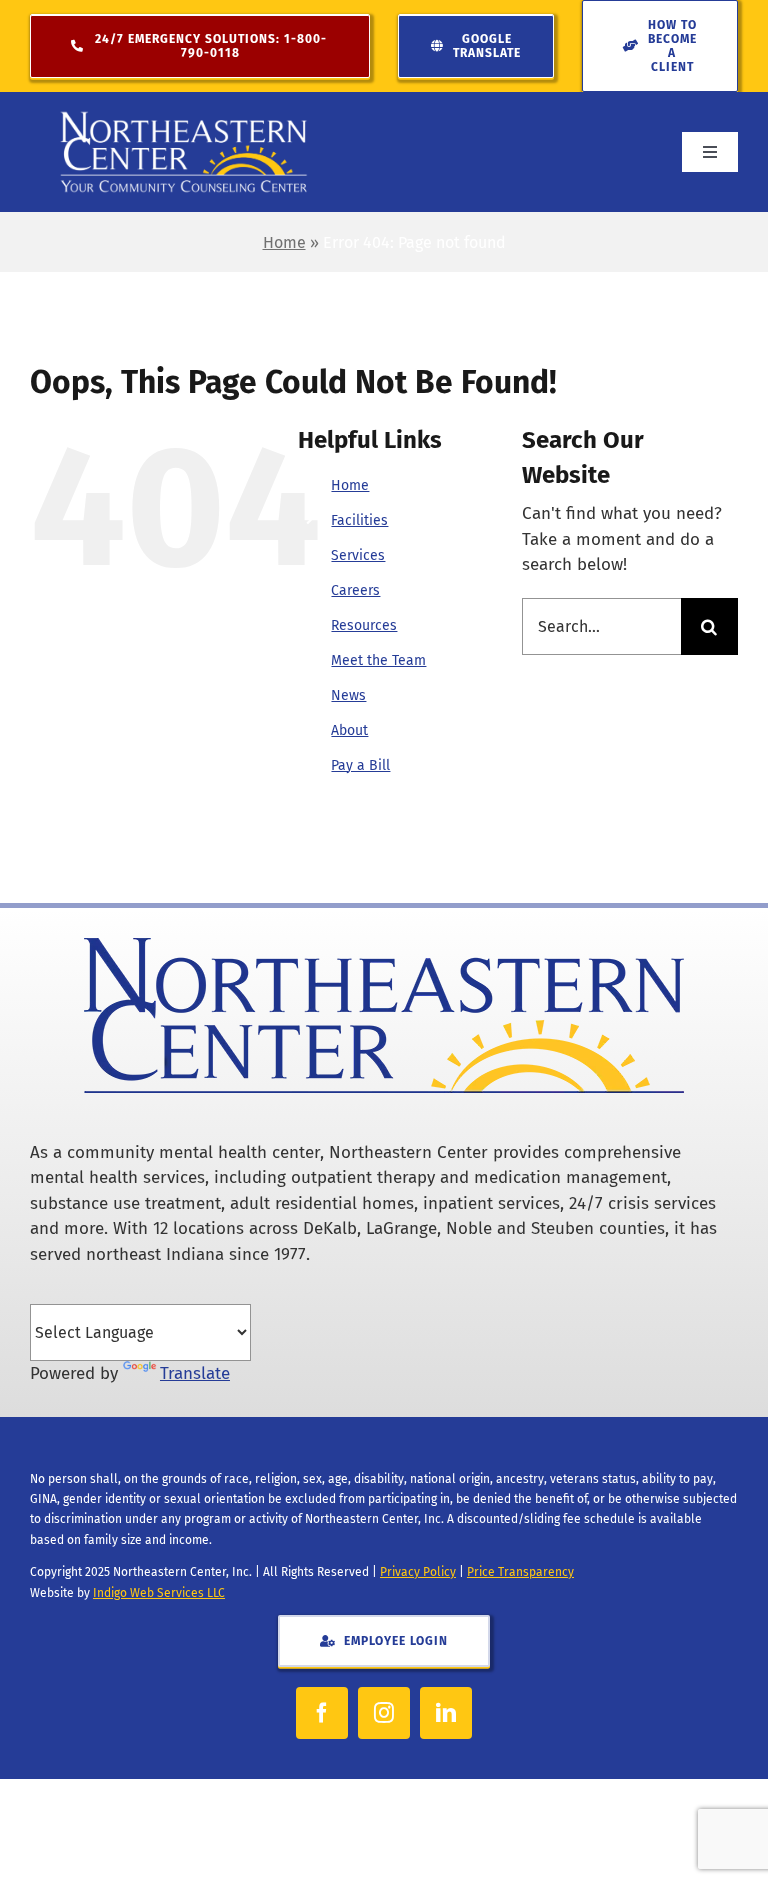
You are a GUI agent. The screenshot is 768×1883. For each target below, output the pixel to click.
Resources (364, 625)
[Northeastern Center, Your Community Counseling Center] (184, 118)
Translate (195, 1373)
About (349, 730)
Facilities (359, 520)
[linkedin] (446, 1713)
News (348, 695)
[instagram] (384, 1713)
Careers (355, 590)
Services (358, 555)
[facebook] (322, 1713)
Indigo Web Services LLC (159, 1593)
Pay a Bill (360, 765)
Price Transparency (520, 1572)
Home (284, 242)
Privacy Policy (418, 1572)
